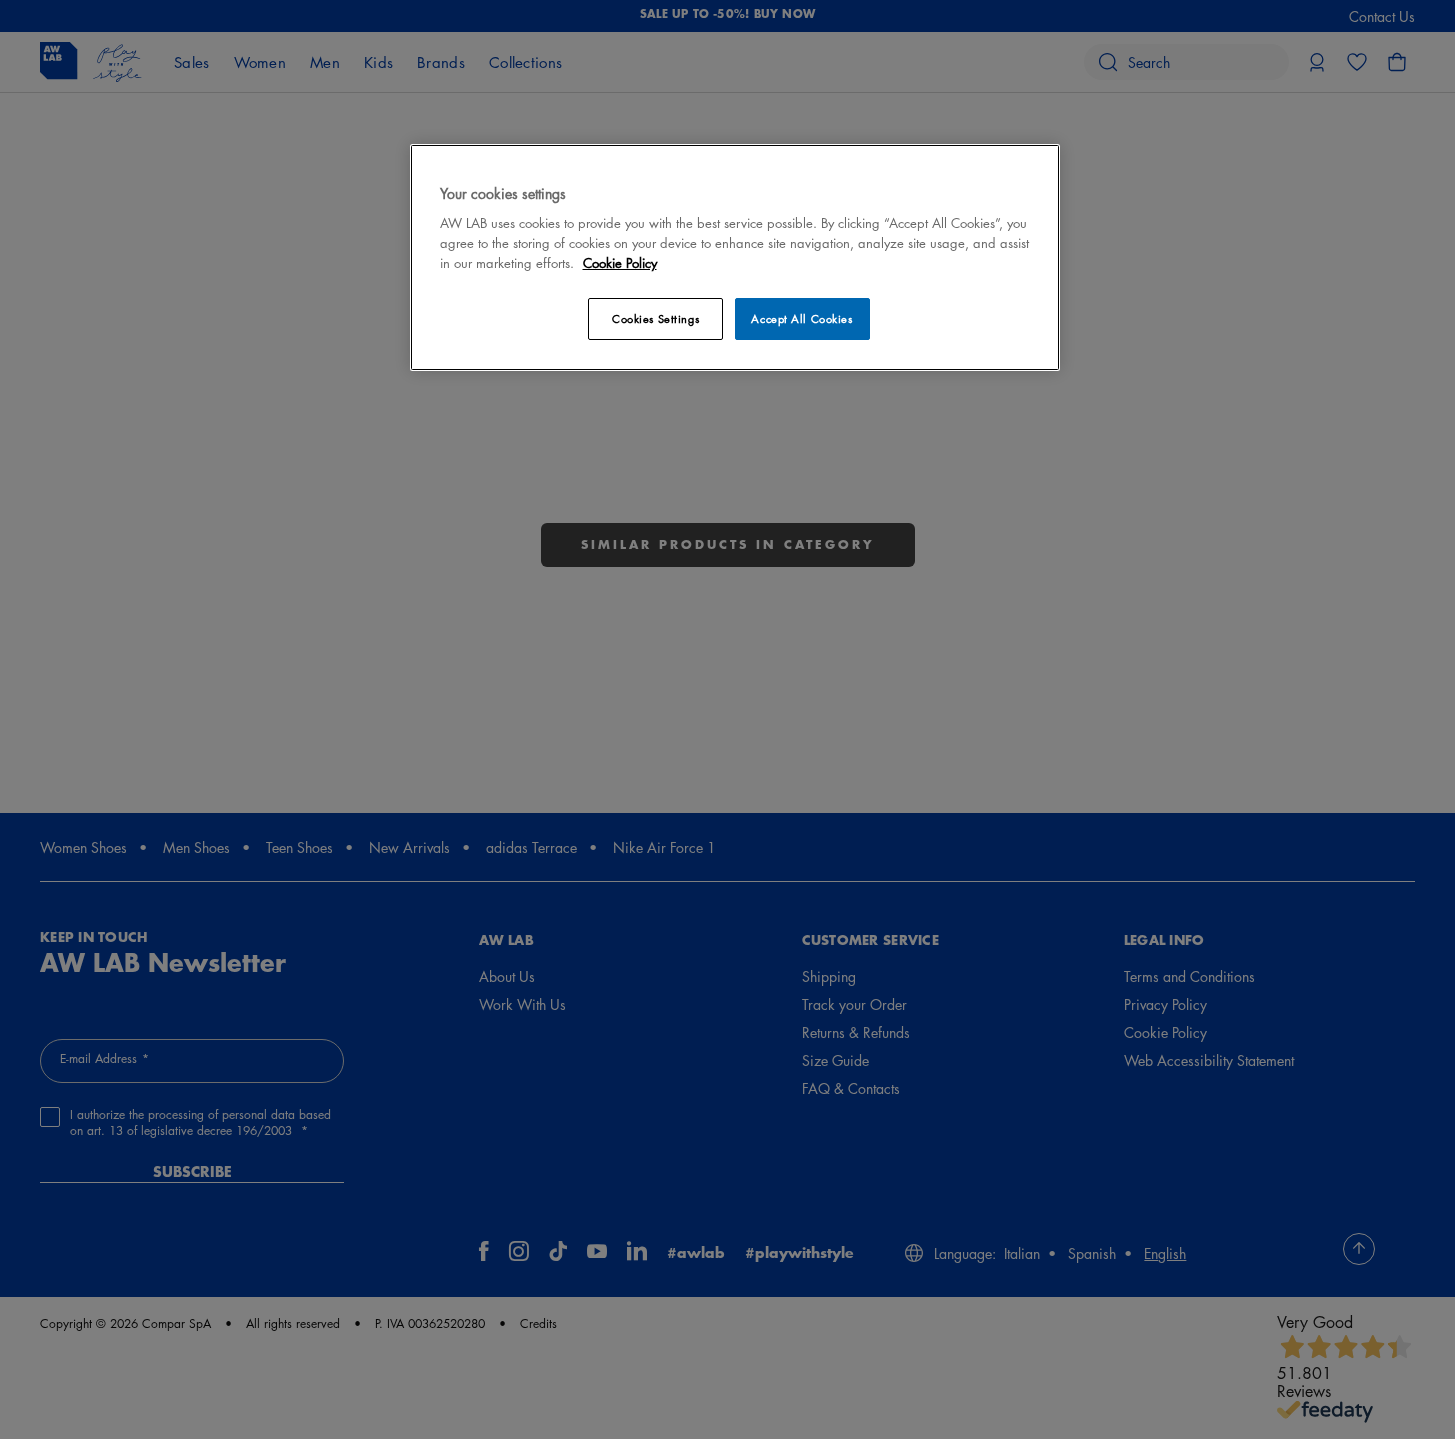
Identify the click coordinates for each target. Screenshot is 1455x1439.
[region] (735, 257)
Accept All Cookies (801, 318)
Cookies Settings (655, 318)
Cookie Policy (620, 262)
